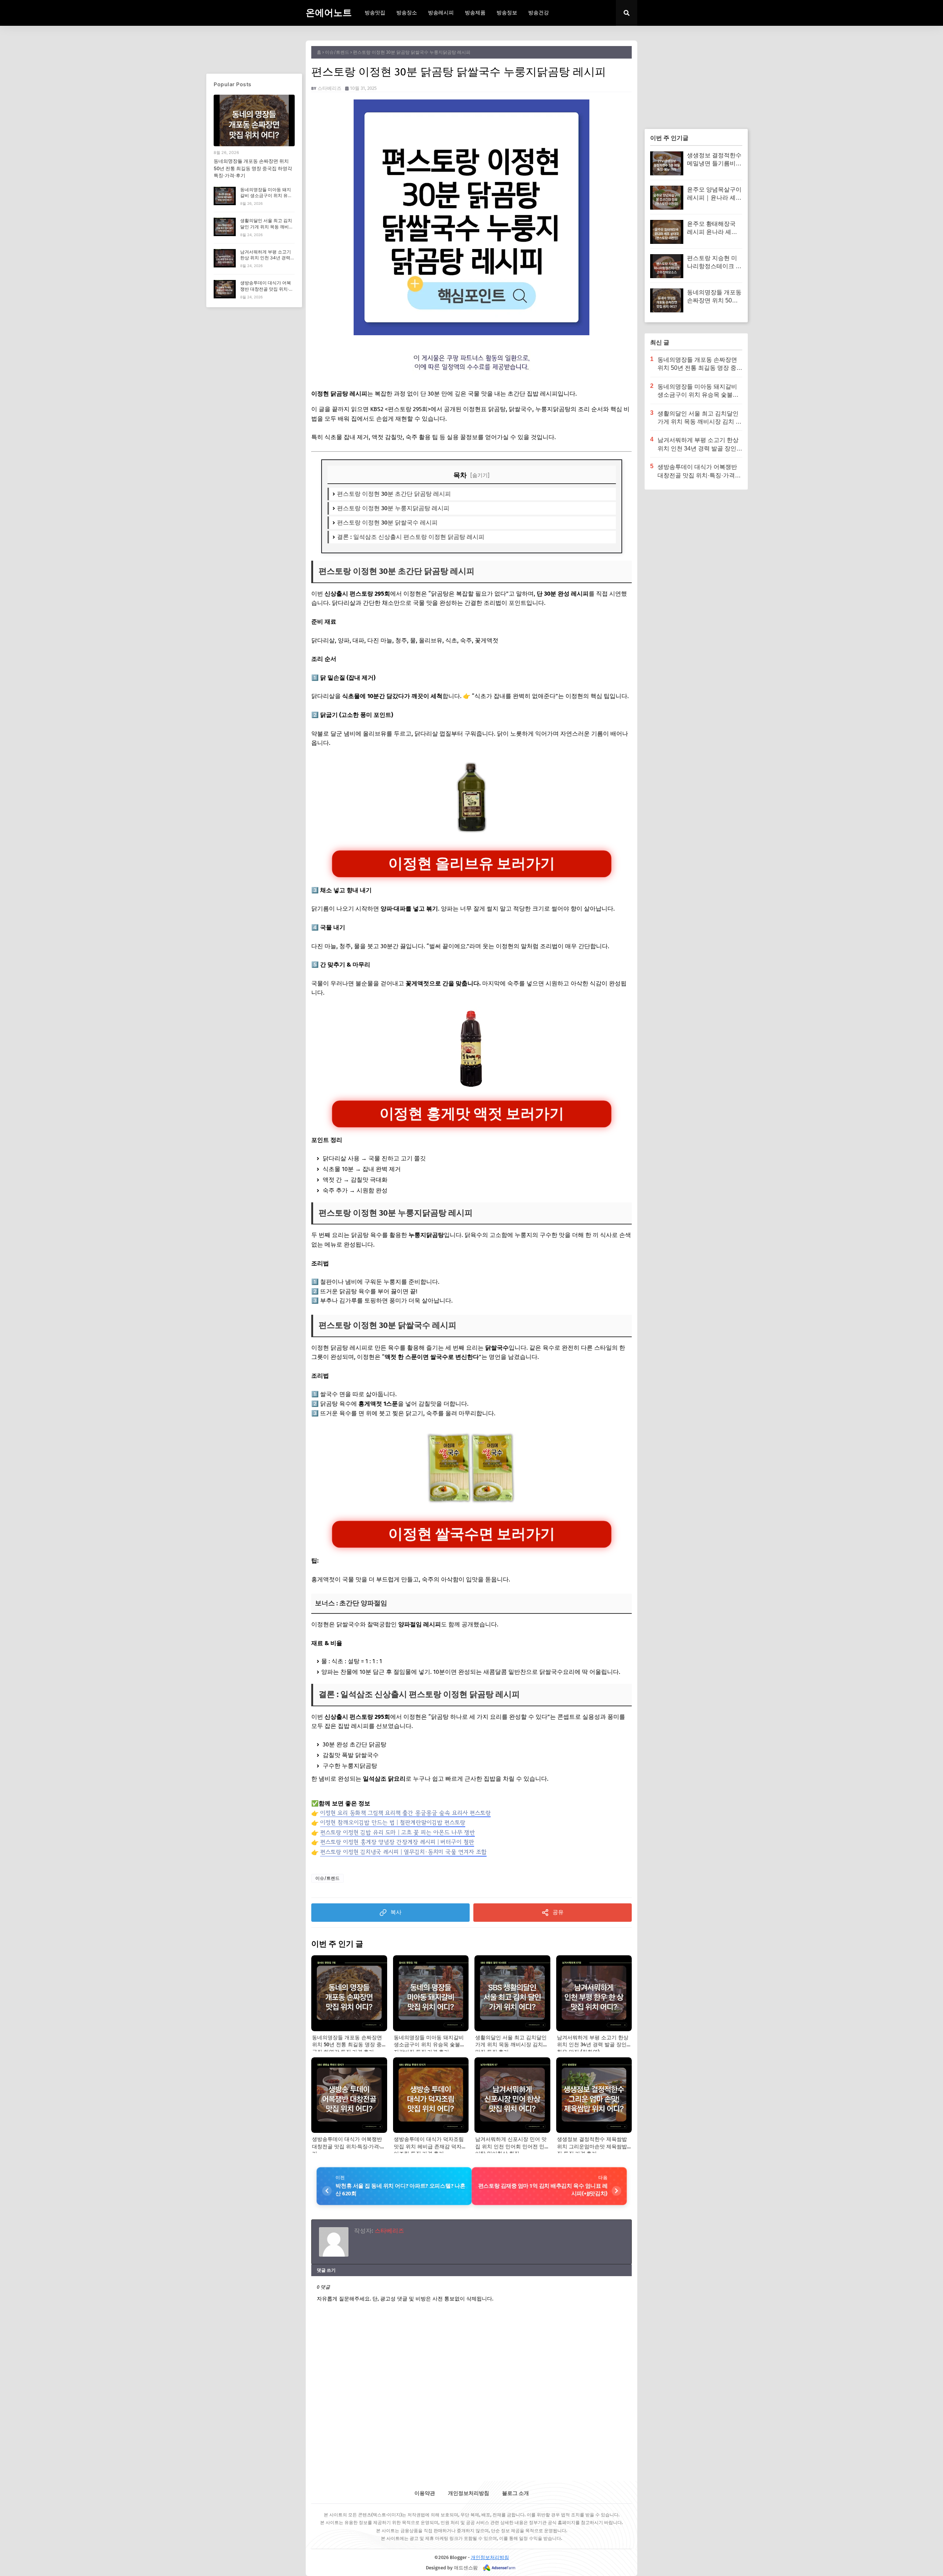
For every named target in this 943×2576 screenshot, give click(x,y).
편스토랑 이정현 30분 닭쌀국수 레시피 (387, 523)
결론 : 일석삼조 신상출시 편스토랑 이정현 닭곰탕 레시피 (411, 537)
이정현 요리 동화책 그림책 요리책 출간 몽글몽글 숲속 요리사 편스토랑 (405, 1813)
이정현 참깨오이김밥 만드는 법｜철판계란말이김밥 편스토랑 (393, 1822)
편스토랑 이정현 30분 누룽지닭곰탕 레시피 (393, 508)
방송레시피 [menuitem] (441, 13)
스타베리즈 (329, 88)
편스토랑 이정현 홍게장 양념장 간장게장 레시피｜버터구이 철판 (397, 1842)
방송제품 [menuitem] (475, 13)
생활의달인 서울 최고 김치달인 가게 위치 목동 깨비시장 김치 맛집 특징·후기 (267, 227)
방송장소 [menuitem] (407, 13)
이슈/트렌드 (337, 52)
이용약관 (425, 2493)
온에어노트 (329, 13)
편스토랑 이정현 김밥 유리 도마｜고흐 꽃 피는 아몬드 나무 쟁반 (397, 1832)
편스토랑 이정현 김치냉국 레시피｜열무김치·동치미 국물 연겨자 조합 (403, 1852)
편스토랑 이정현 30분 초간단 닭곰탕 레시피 (394, 494)
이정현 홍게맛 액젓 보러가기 (472, 1114)
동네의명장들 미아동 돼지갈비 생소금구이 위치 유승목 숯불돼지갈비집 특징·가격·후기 (266, 199)
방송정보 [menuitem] (507, 13)
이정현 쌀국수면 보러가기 (471, 1534)
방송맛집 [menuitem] (375, 13)
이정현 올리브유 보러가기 (471, 863)
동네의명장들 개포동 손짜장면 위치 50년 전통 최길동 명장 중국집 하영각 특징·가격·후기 (253, 168)
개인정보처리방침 (469, 2493)
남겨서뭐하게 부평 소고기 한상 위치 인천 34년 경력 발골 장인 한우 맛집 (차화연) (266, 261)
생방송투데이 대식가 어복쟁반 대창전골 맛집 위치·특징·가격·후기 (267, 289)
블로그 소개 (516, 2493)
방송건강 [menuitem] (539, 13)
